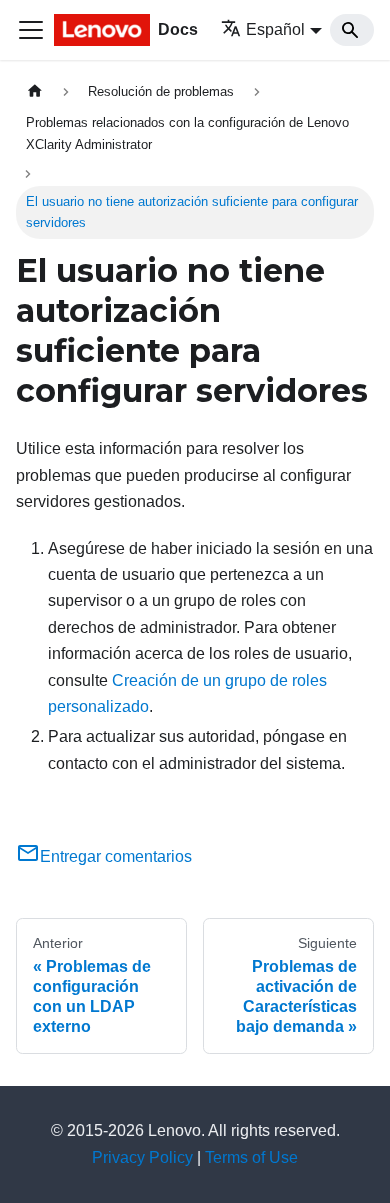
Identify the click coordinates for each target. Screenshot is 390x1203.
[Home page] (35, 91)
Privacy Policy (142, 1157)
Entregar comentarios (116, 856)
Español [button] (275, 29)
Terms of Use (251, 1157)
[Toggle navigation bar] (31, 30)
